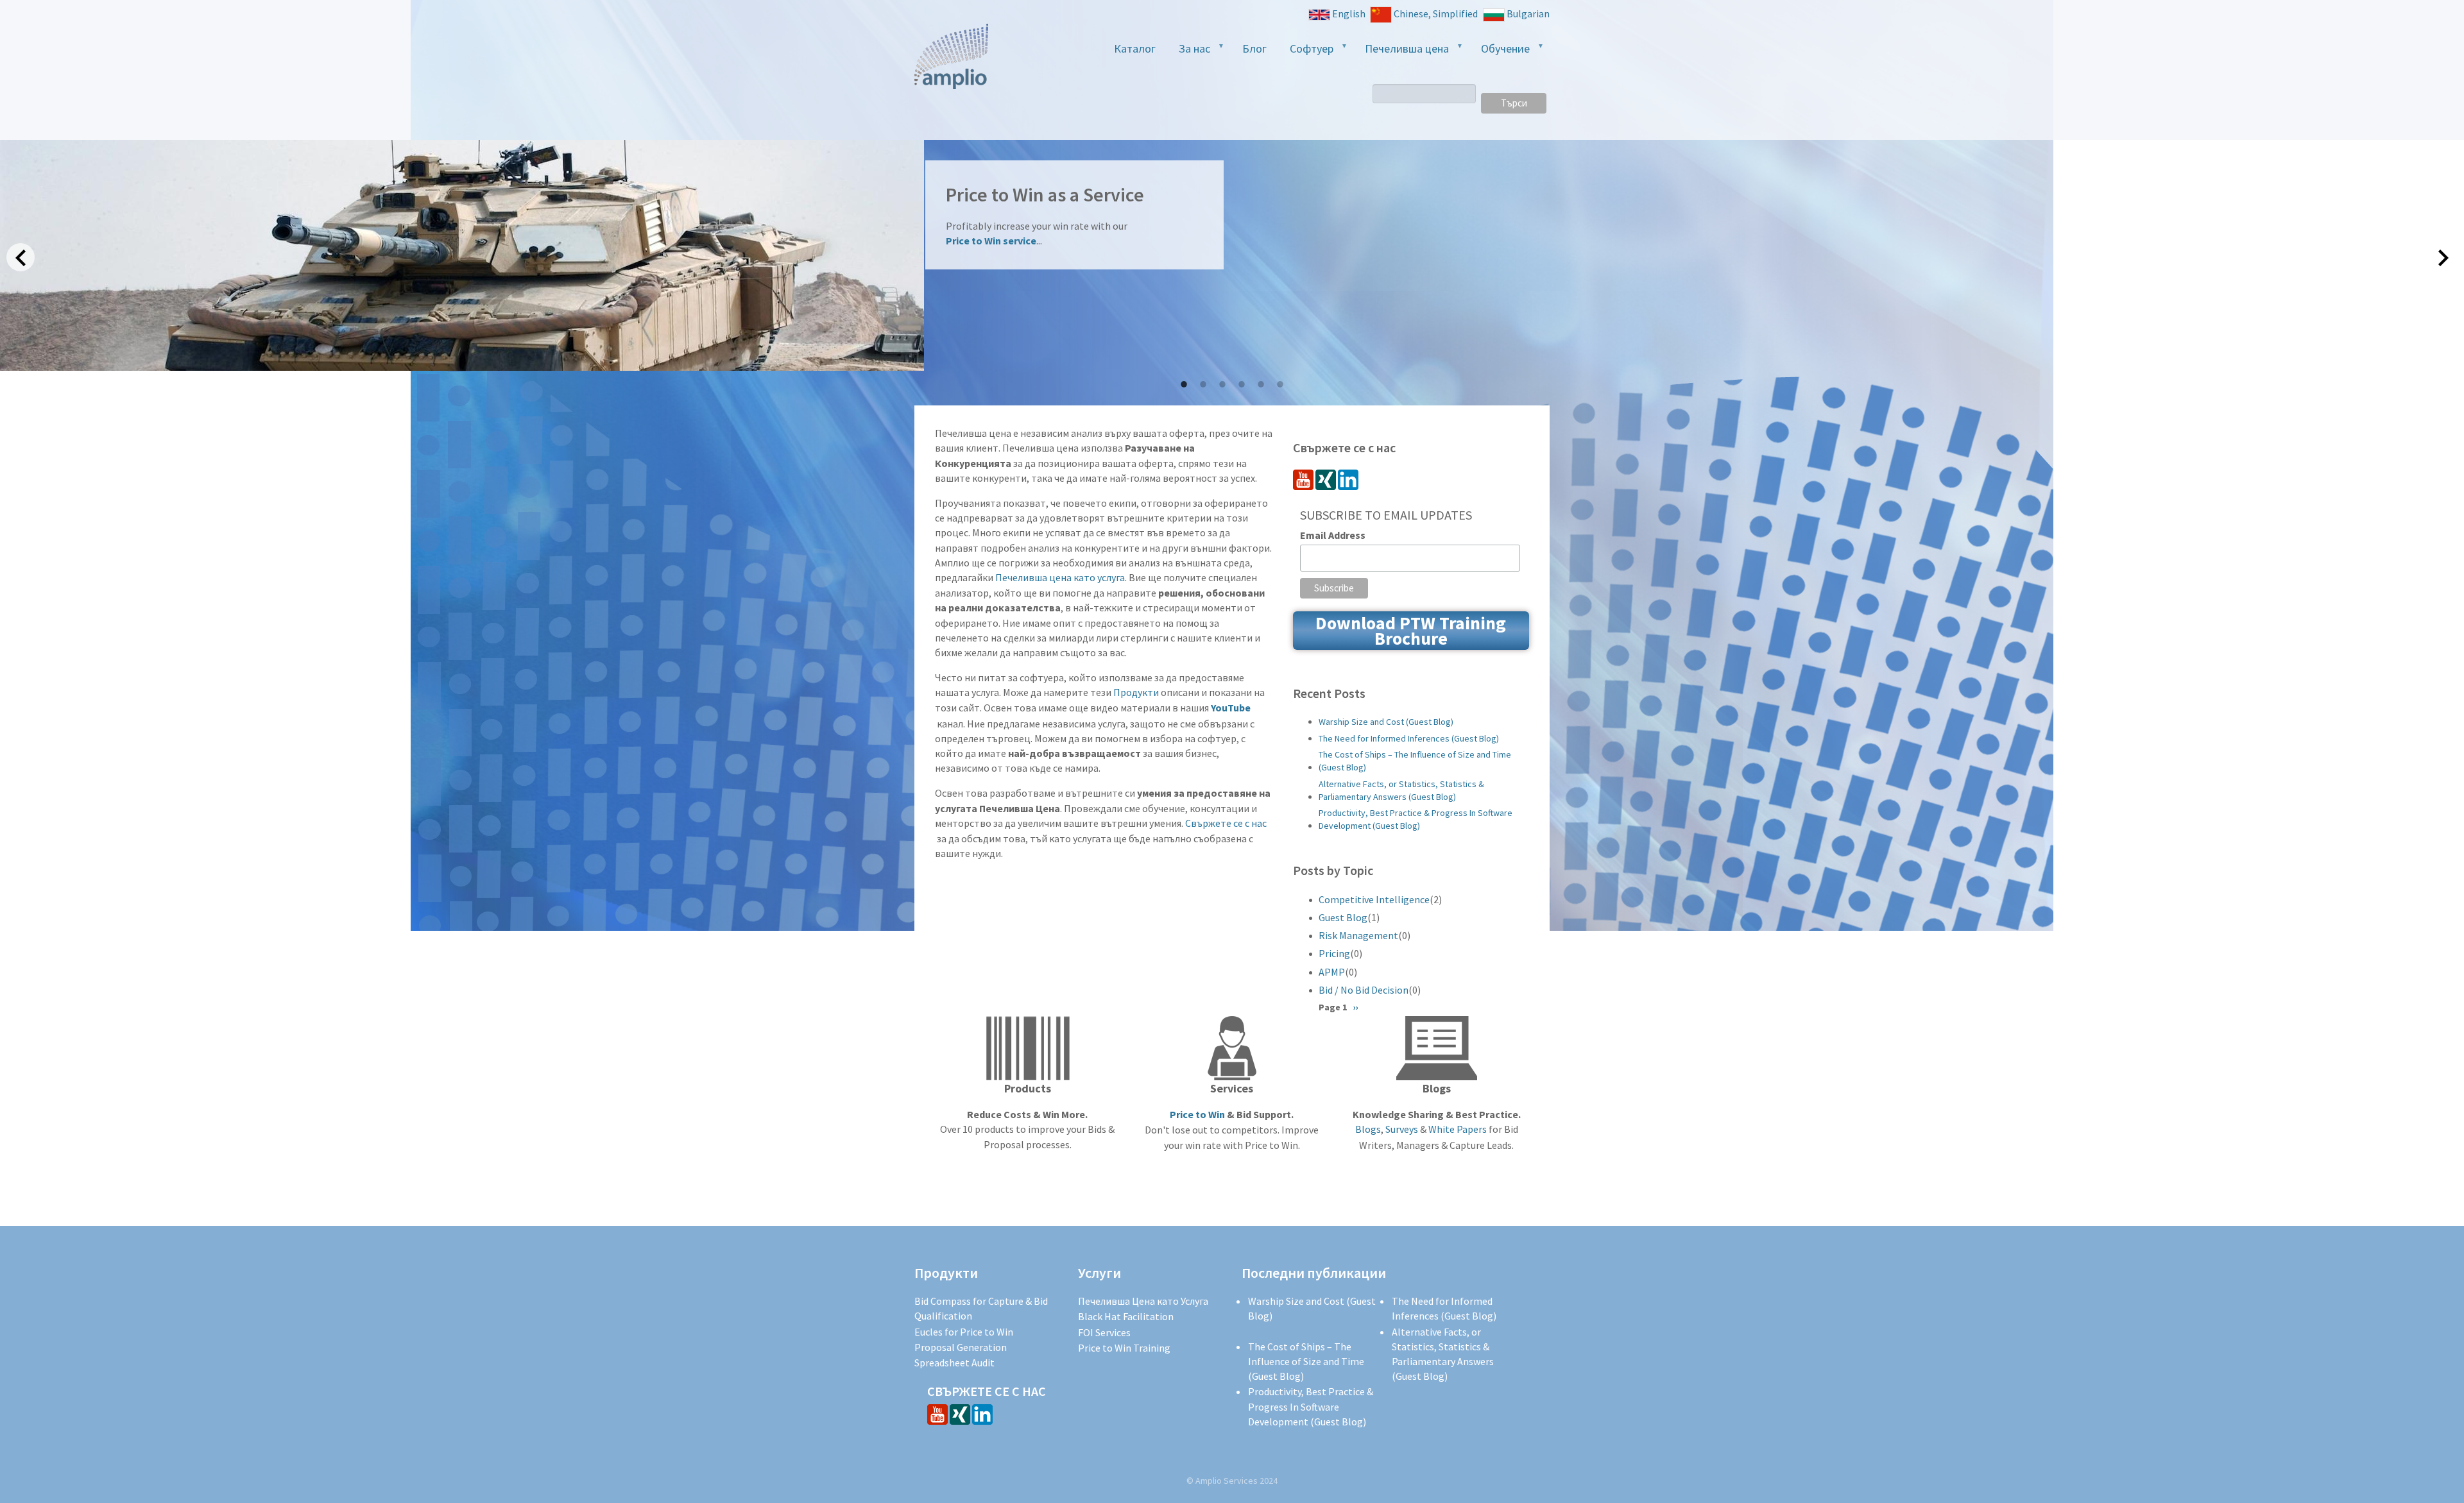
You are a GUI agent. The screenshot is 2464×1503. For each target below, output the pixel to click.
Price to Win (1197, 1114)
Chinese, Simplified (1436, 13)
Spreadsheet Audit (954, 1363)
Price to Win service (991, 241)
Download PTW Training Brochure (1411, 631)
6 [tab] (1280, 384)
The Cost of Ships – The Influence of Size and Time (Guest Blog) (1415, 761)
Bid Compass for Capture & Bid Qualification (981, 1308)
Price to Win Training (1124, 1348)
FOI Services (1104, 1332)
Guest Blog (1343, 917)
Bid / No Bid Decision (1364, 990)
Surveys (1402, 1129)
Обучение (1500, 52)
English (1349, 13)
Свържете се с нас (1226, 823)
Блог (1254, 48)
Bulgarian (1528, 13)
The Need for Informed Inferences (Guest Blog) (1409, 738)
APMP (1332, 972)
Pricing (1334, 953)
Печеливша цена (1401, 52)
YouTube (1232, 708)
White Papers (1458, 1129)
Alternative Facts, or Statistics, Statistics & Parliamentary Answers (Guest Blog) (1401, 790)
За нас (1189, 52)
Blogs (1368, 1129)
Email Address (1333, 535)
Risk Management (1358, 935)
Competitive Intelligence (1374, 899)
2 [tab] (1203, 384)
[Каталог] (951, 56)
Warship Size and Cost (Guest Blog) (1386, 722)
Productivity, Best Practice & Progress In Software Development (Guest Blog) (1416, 819)
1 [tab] (1184, 384)
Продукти (1136, 692)
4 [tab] (1242, 384)
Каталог (1135, 48)
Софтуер (1306, 52)
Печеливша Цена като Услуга (1143, 1301)
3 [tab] (1222, 384)
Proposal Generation (961, 1347)
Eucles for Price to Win (964, 1332)
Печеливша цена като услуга (1060, 577)
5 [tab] (1261, 384)
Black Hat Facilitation (1126, 1316)
